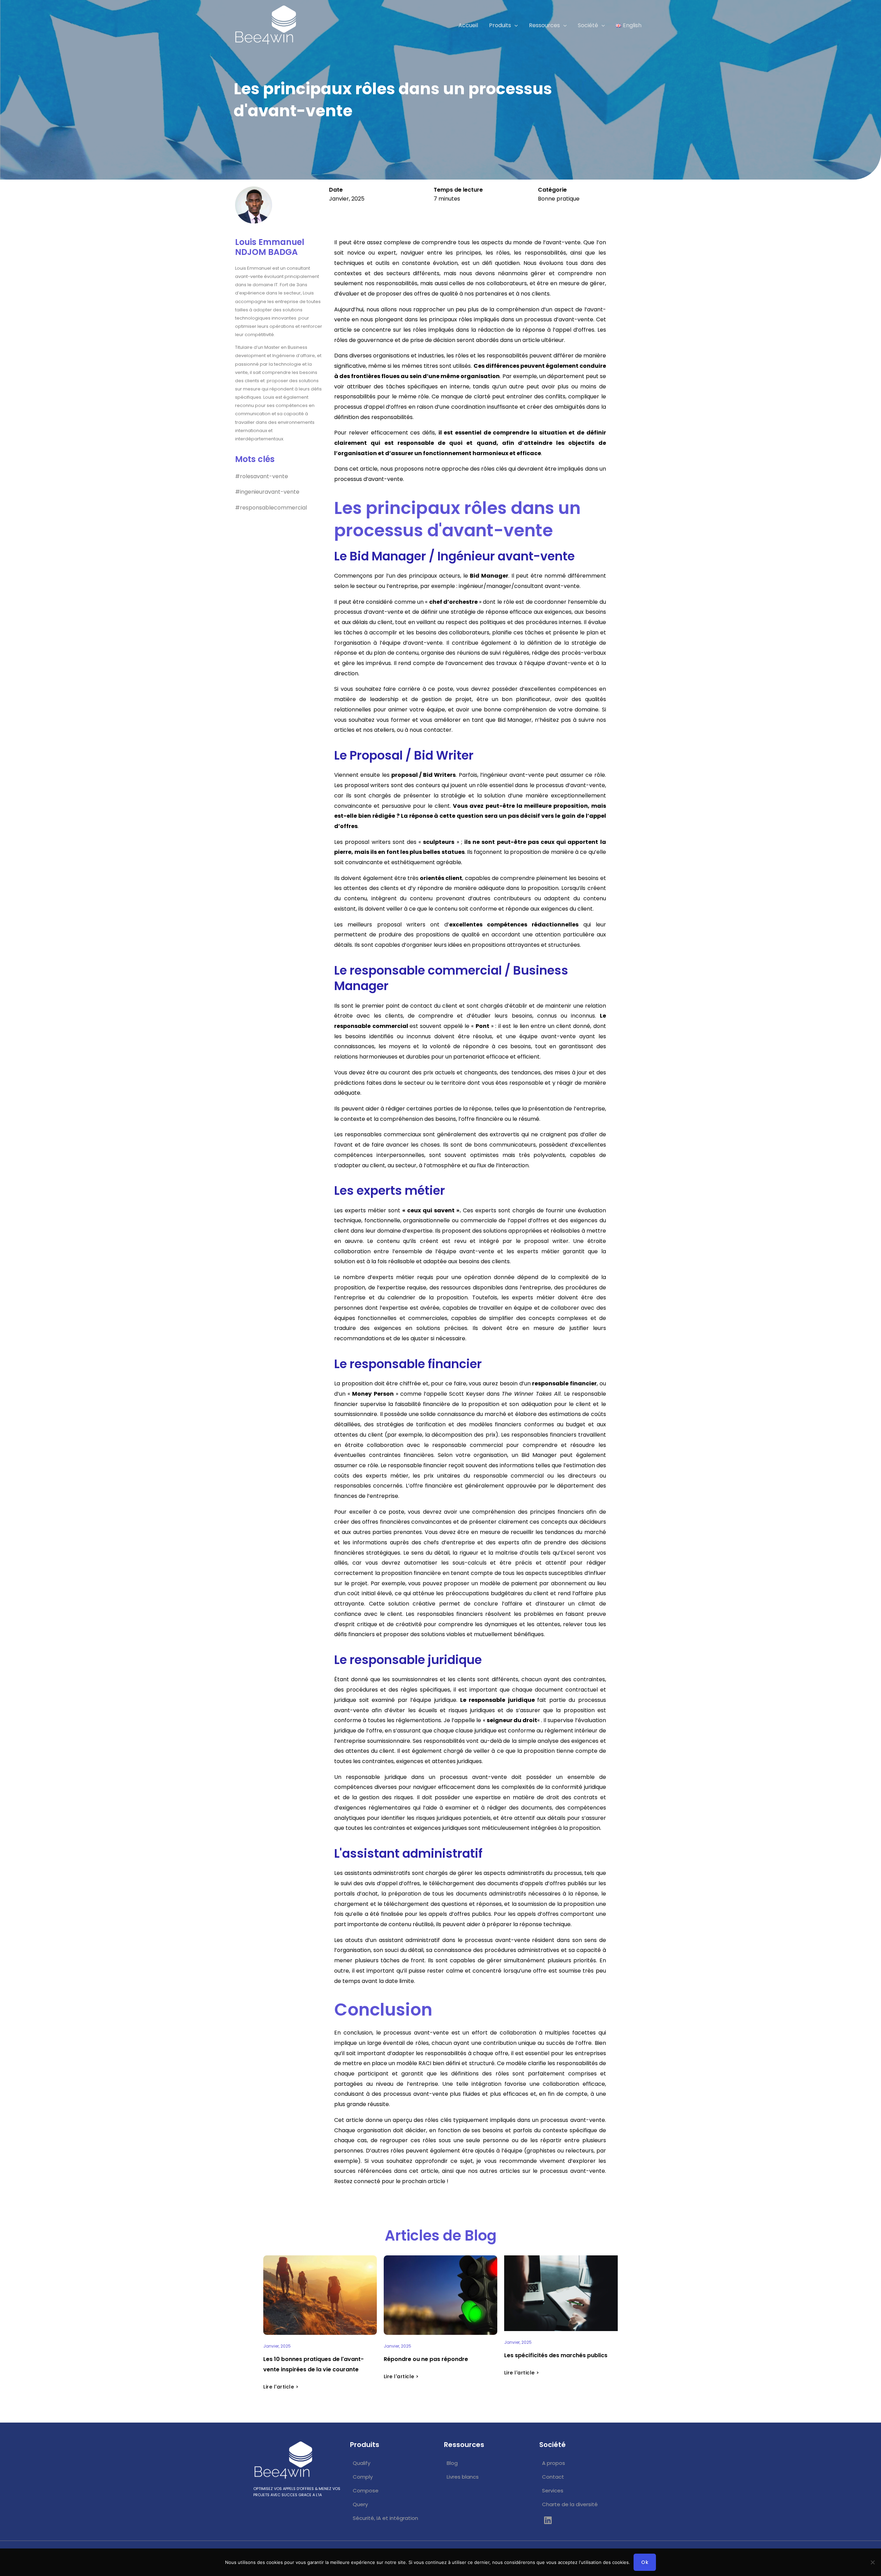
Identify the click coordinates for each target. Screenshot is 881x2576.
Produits (500, 25)
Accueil (468, 25)
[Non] (872, 2562)
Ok (645, 2562)
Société (588, 25)
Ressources (544, 25)
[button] (514, 25)
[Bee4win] (265, 25)
